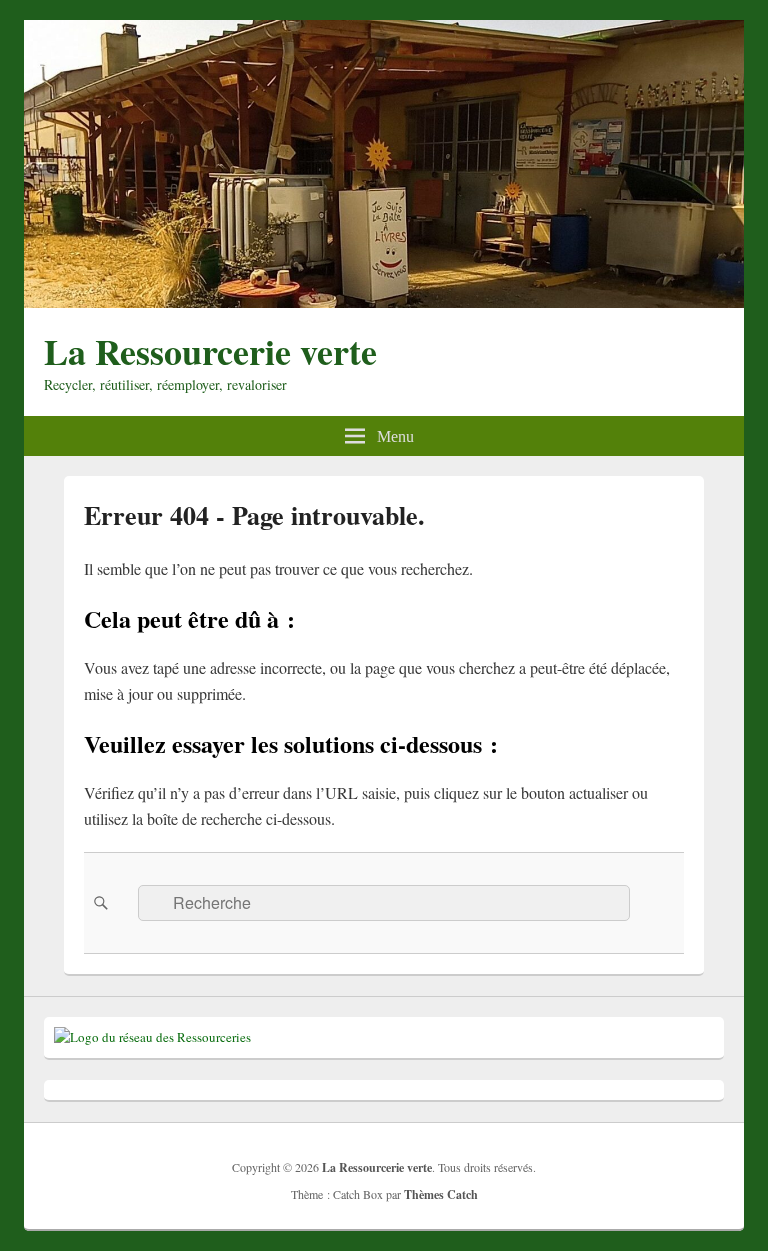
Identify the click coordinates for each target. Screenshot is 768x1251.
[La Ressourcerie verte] (384, 301)
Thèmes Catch (441, 1194)
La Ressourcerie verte (210, 351)
